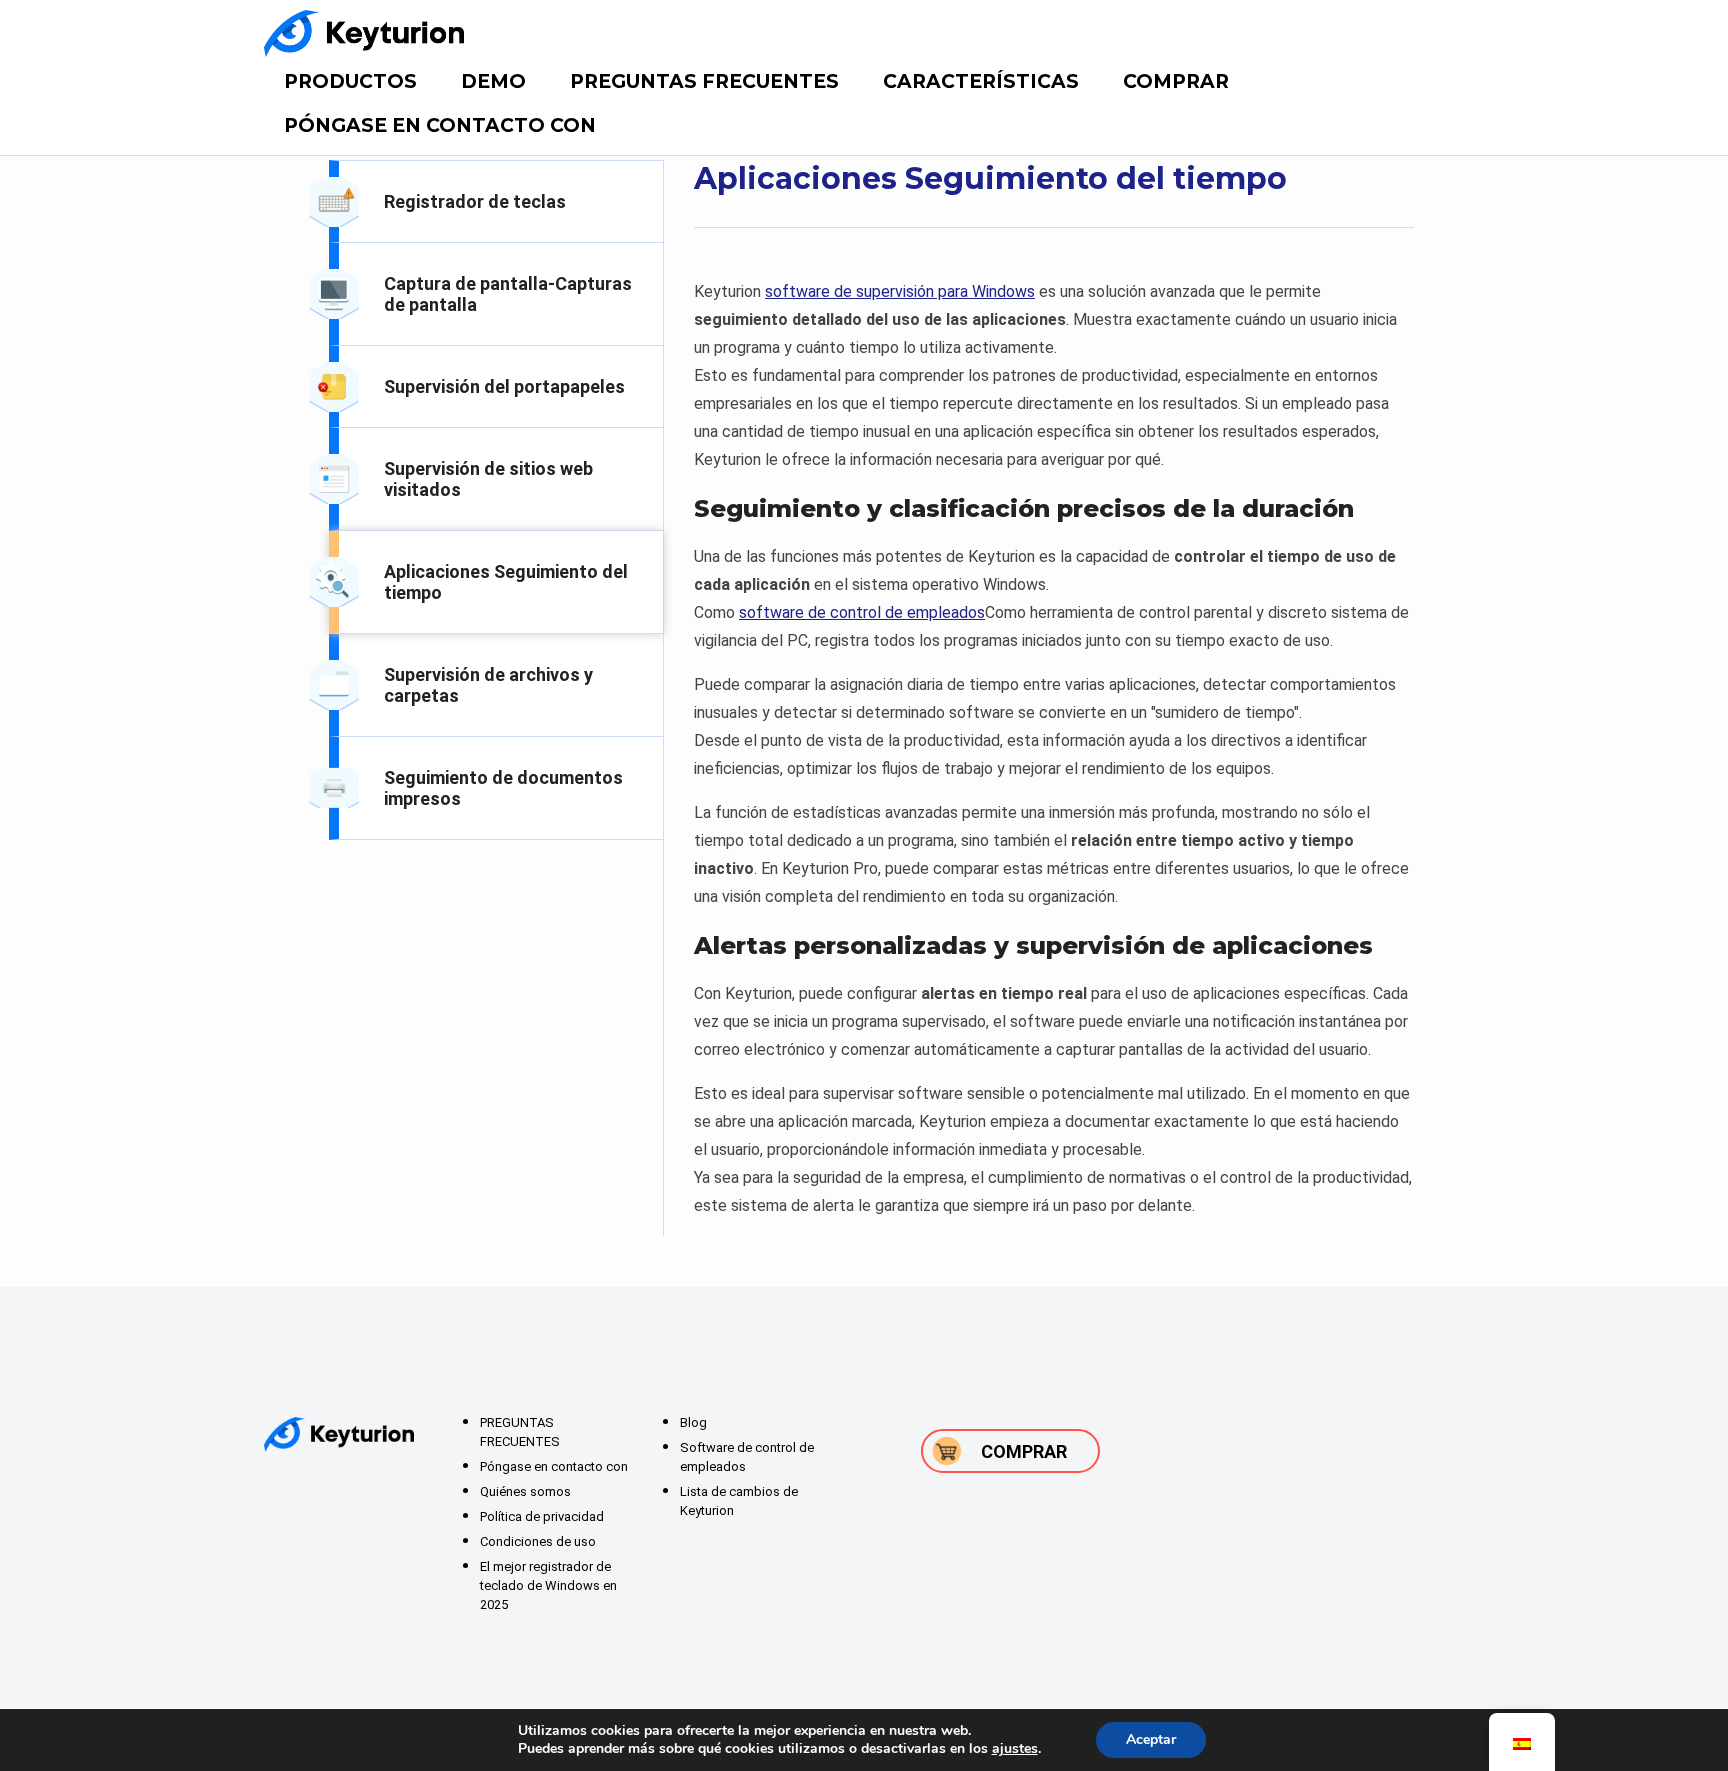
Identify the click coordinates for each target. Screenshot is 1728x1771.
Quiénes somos (525, 1491)
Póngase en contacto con (440, 125)
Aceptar (1151, 1739)
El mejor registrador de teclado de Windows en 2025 (548, 1585)
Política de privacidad (542, 1516)
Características (981, 81)
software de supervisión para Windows (900, 291)
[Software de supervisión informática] (364, 33)
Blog (693, 1422)
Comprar (1176, 81)
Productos (350, 81)
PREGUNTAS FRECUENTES (704, 81)
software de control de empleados (862, 612)
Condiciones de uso (538, 1541)
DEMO (493, 81)
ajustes (1015, 1749)
